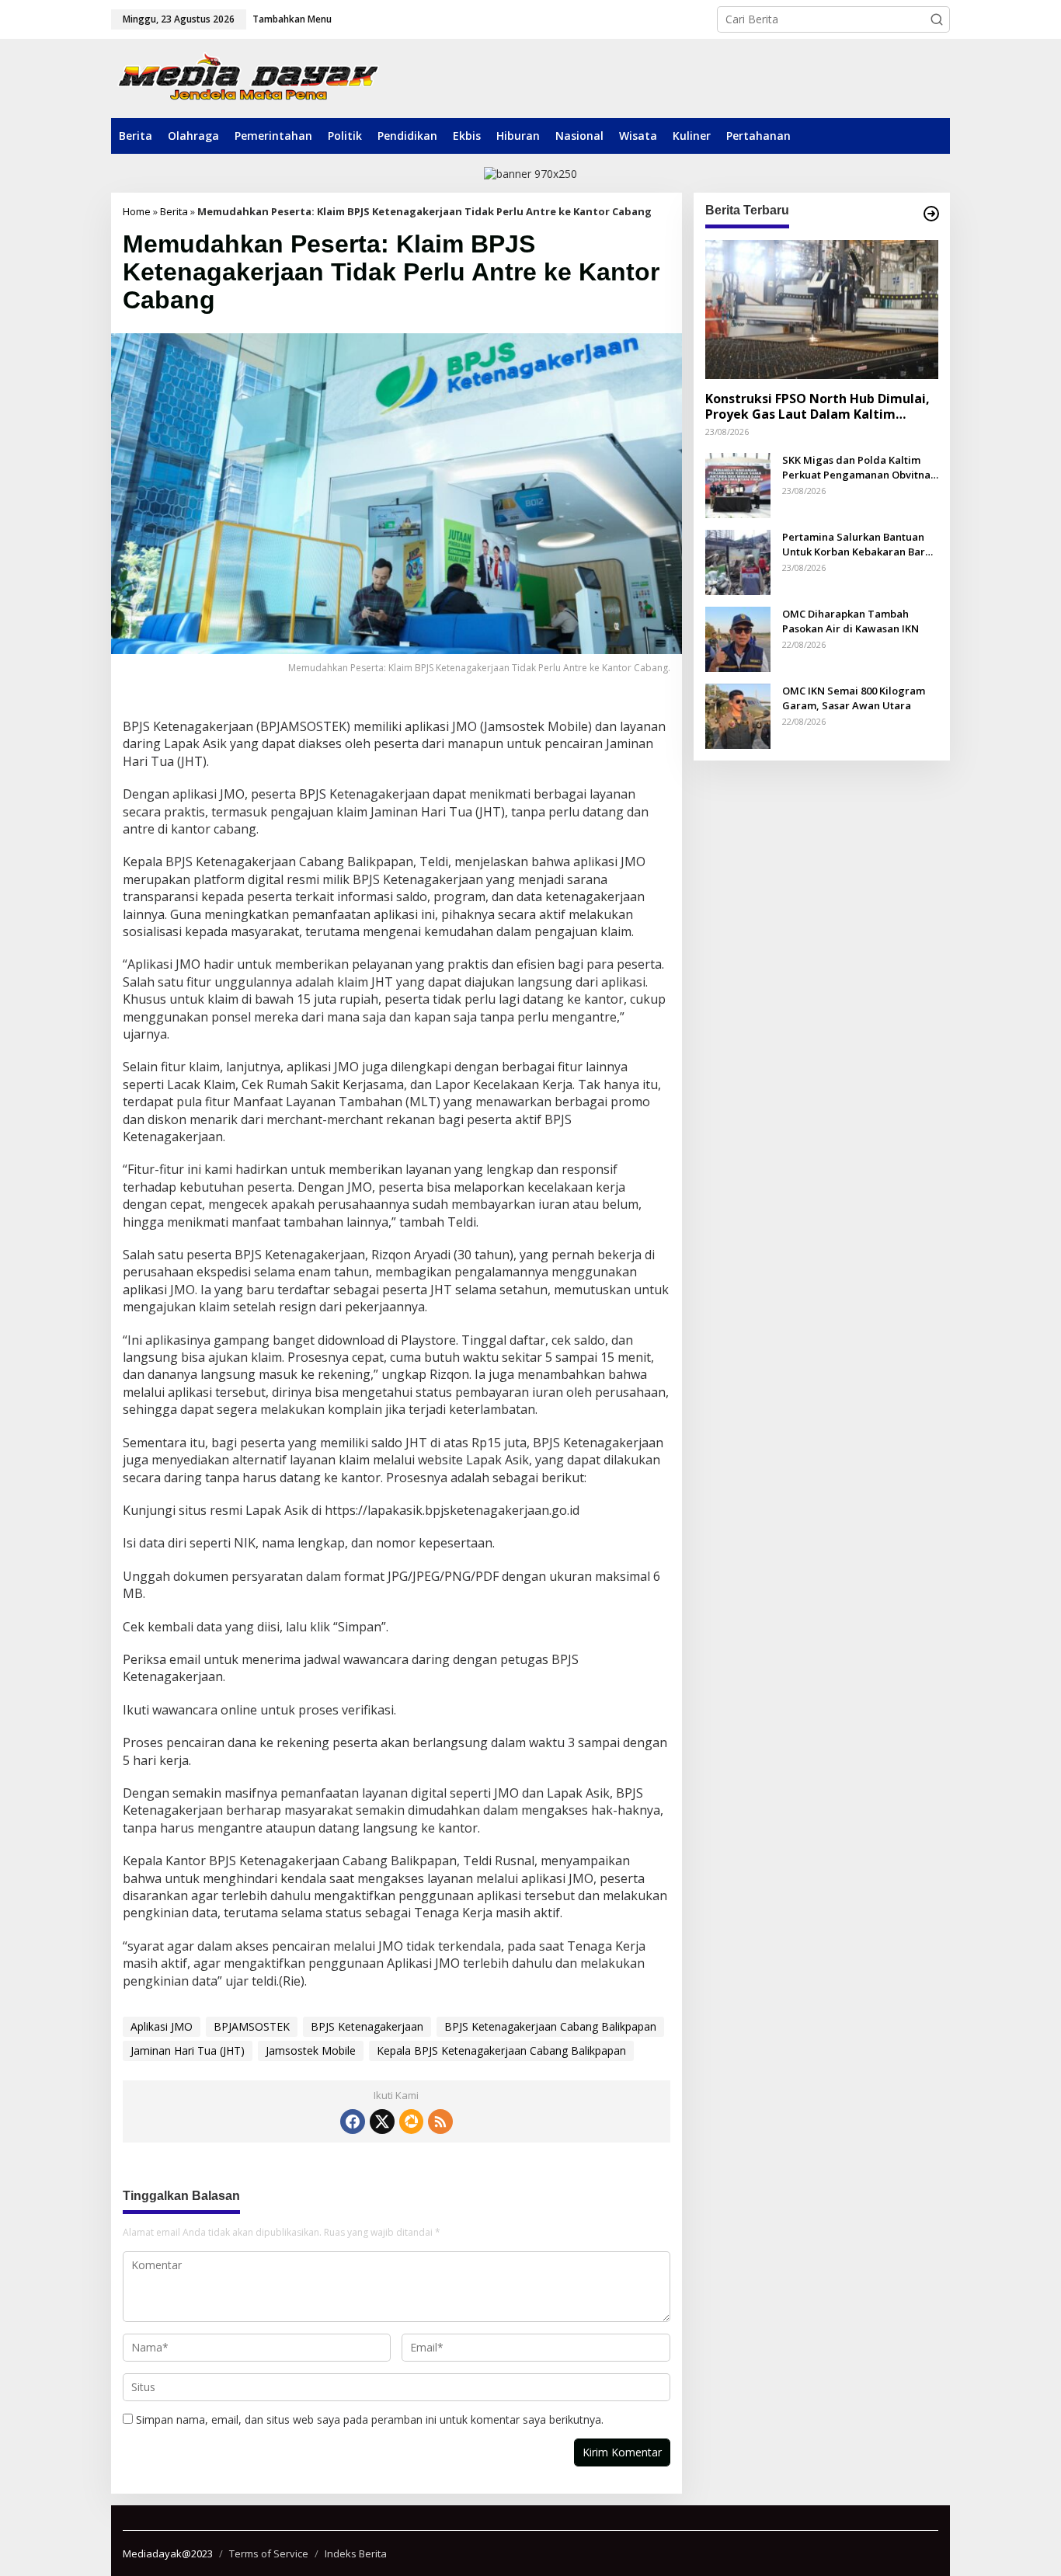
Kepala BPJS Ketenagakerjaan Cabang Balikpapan (501, 2050)
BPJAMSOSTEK (252, 2026)
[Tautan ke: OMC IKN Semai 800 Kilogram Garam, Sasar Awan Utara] (738, 715)
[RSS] (440, 2122)
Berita (174, 211)
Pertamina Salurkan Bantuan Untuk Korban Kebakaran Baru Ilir (857, 544)
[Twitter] (382, 2122)
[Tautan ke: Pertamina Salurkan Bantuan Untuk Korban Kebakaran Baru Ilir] (738, 561)
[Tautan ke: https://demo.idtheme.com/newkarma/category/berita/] (931, 214)
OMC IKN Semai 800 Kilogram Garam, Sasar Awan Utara (854, 698)
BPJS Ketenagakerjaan (367, 2026)
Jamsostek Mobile (311, 2050)
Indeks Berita (356, 2553)
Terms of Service (269, 2553)
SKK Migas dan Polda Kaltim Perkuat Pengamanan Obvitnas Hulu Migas (859, 467)
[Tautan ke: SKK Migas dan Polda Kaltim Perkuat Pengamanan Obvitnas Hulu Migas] (738, 484)
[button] (937, 19)
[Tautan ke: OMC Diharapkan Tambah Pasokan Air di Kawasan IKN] (738, 638)
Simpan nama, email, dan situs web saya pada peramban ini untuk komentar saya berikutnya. (370, 2419)
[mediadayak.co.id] (248, 78)
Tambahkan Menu (292, 19)
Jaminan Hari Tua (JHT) (188, 2050)
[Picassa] (411, 2122)
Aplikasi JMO (162, 2026)
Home (137, 211)
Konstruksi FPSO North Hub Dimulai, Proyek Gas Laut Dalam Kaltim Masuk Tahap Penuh (817, 406)
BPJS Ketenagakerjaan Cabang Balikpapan (550, 2026)
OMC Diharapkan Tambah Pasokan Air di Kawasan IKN (851, 621)
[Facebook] (353, 2122)
